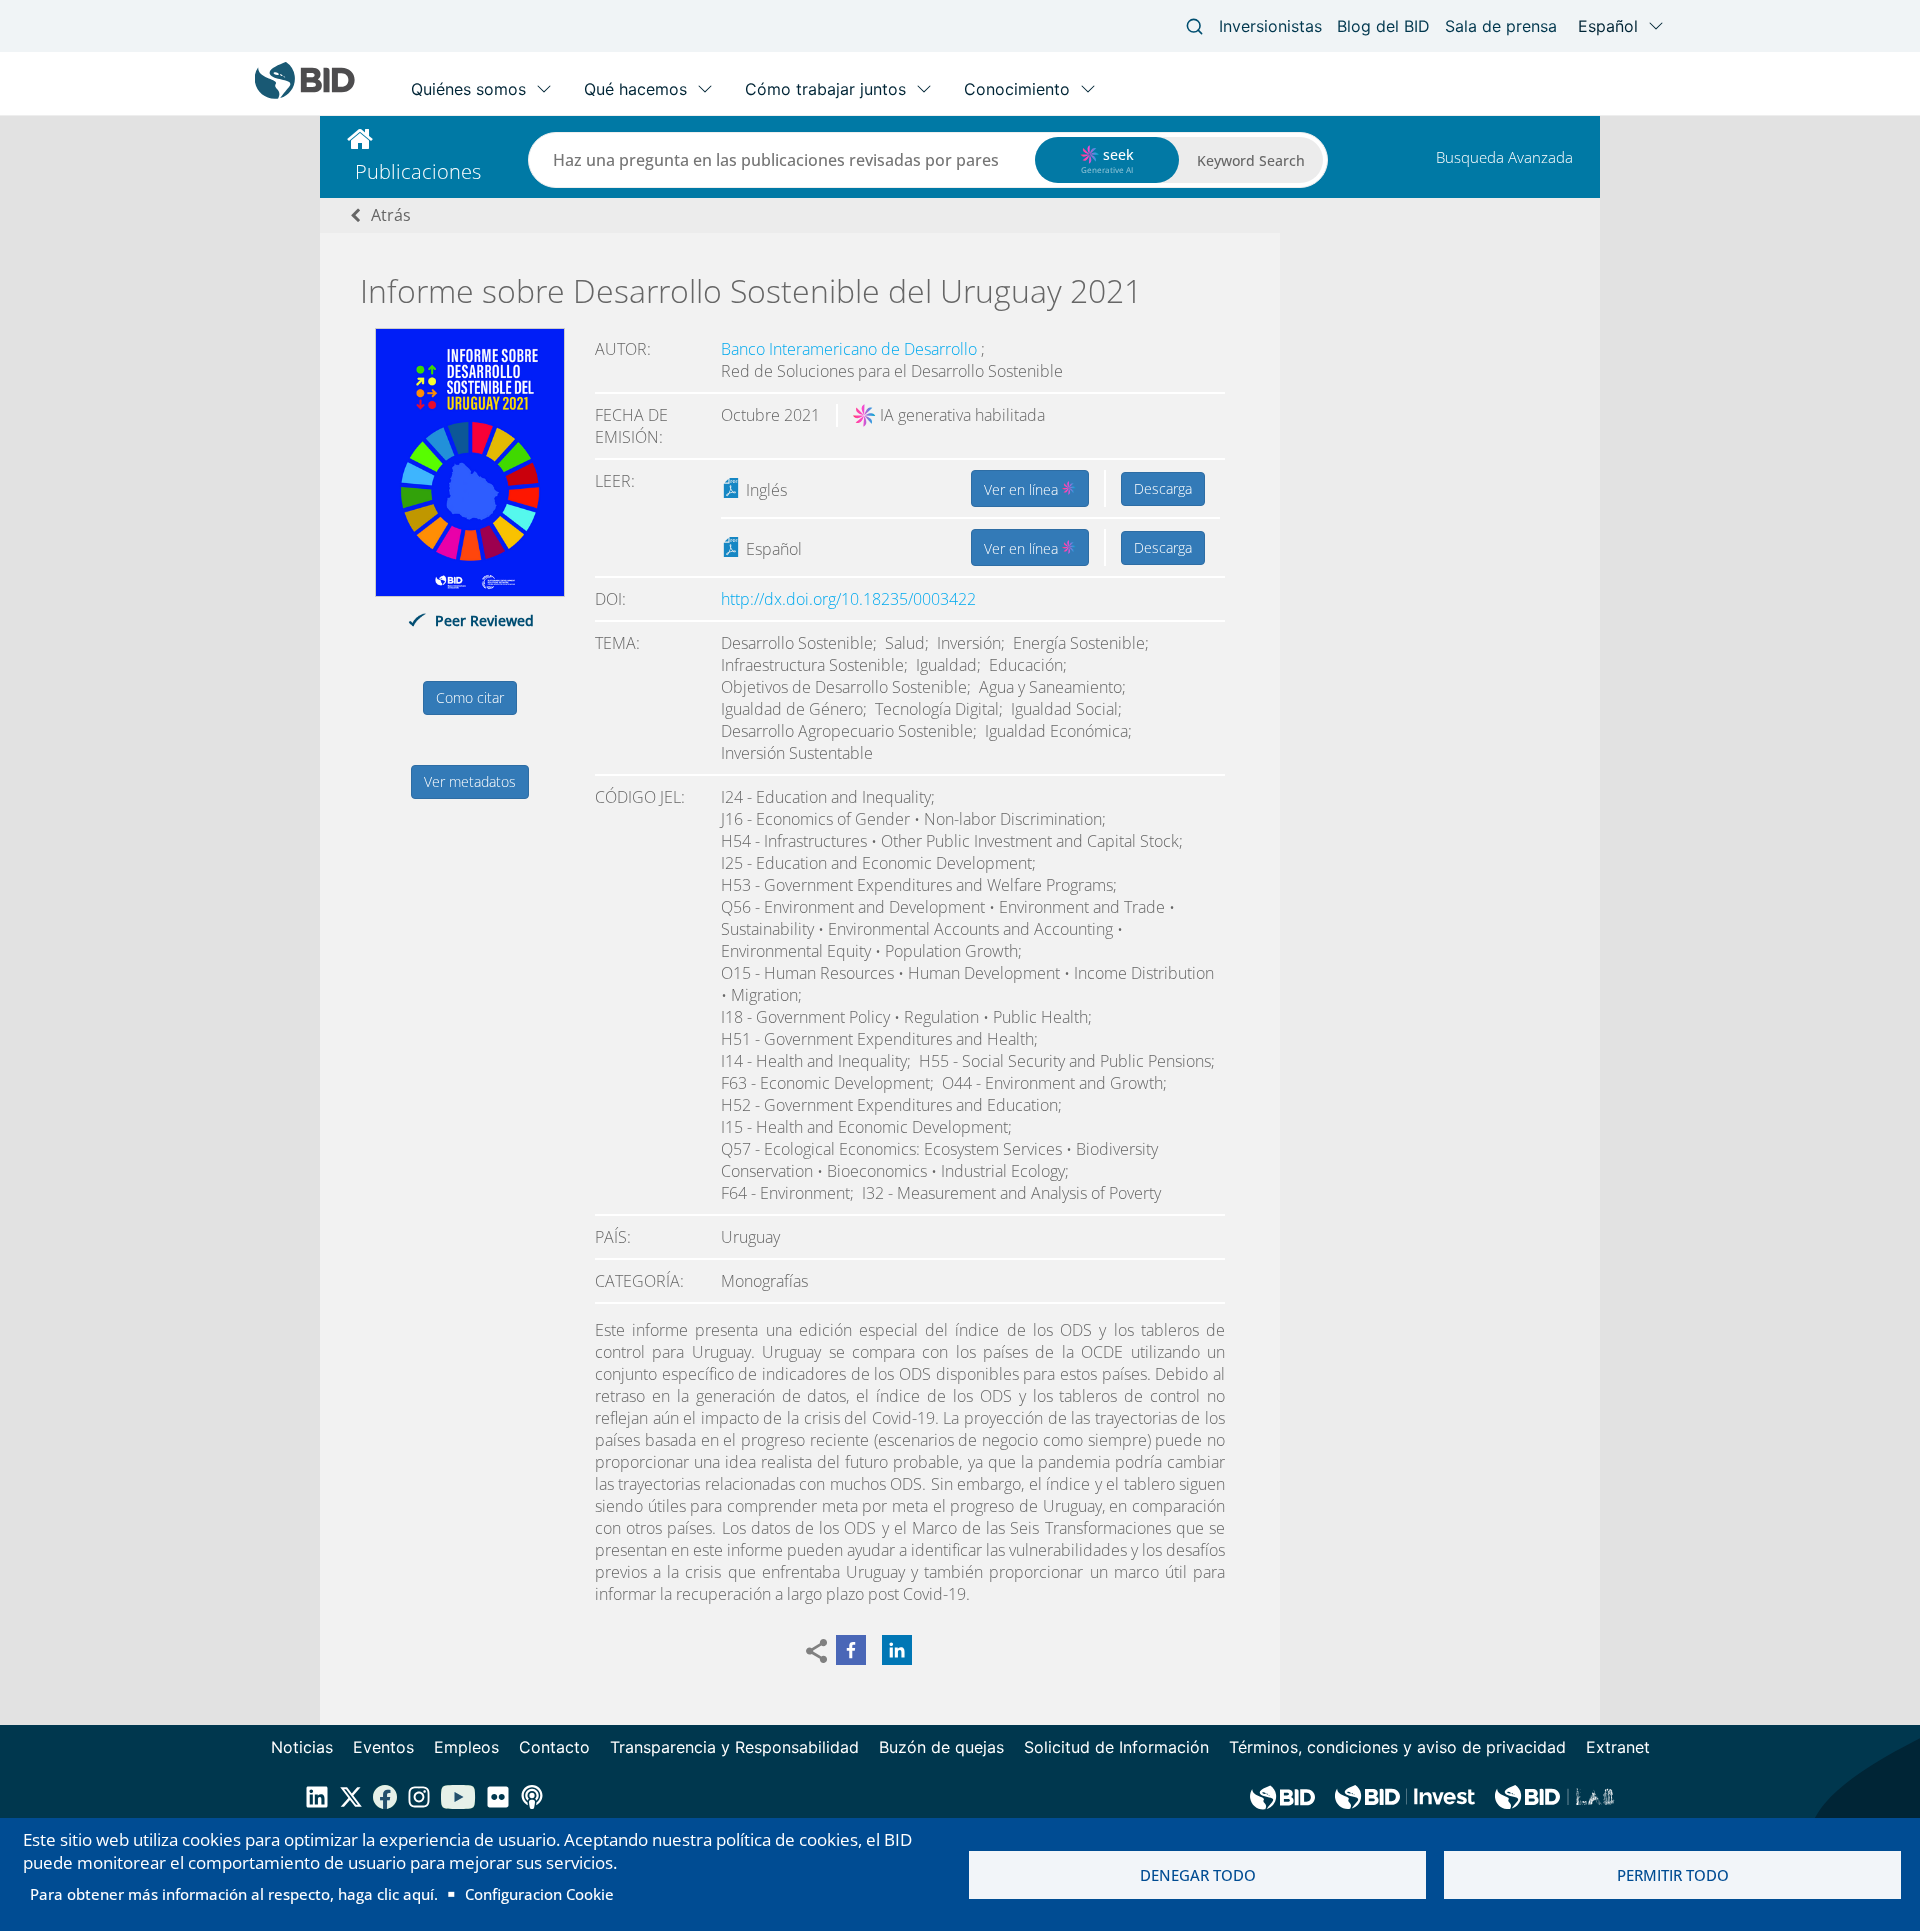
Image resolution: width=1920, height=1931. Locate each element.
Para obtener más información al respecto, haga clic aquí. (234, 1894)
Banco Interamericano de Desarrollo (851, 349)
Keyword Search (1251, 160)
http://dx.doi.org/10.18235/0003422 (848, 599)
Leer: (615, 481)
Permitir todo (1673, 1875)
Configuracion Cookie (539, 1894)
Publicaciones (418, 171)
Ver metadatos (470, 781)
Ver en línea (1023, 489)
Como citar (470, 697)
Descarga (1163, 488)
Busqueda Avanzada (1504, 157)
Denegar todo (1198, 1875)
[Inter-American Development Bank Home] (305, 94)
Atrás (391, 215)
